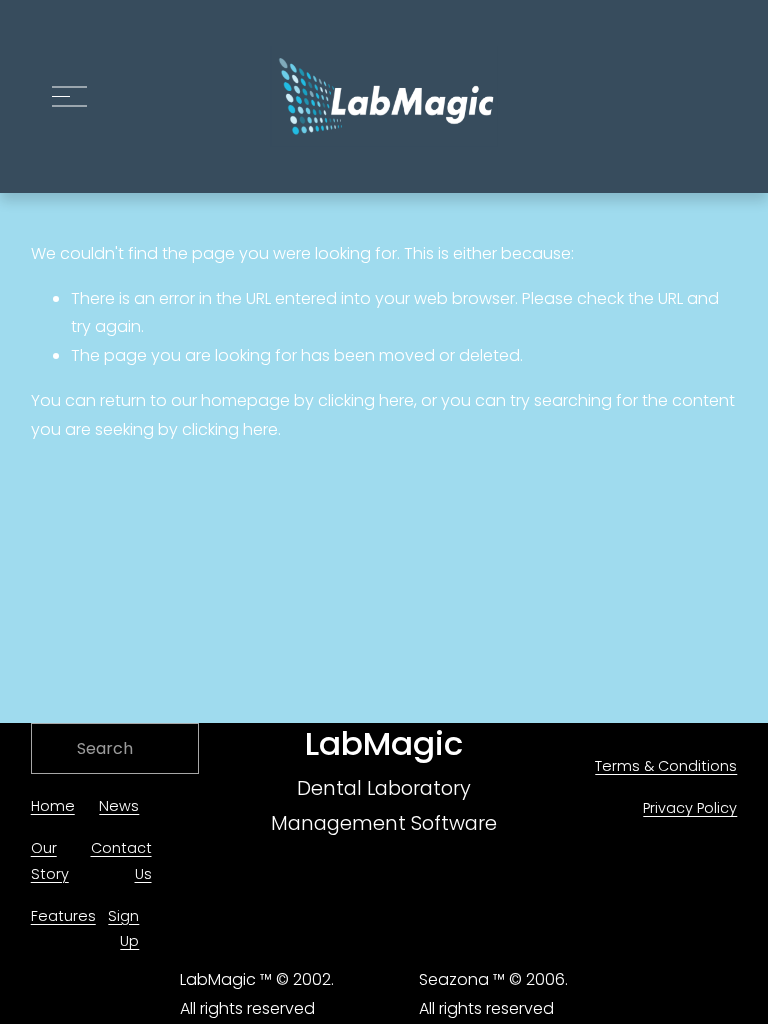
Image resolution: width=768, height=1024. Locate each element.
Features (63, 916)
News (119, 806)
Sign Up (123, 929)
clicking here (366, 400)
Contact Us (121, 861)
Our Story (50, 861)
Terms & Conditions (666, 766)
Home (53, 806)
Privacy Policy (690, 808)
